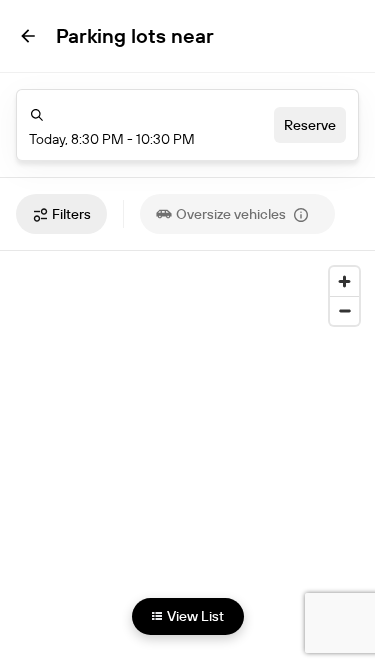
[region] (187, 444)
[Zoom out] (344, 310)
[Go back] (28, 36)
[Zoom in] (344, 281)
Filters (71, 214)
